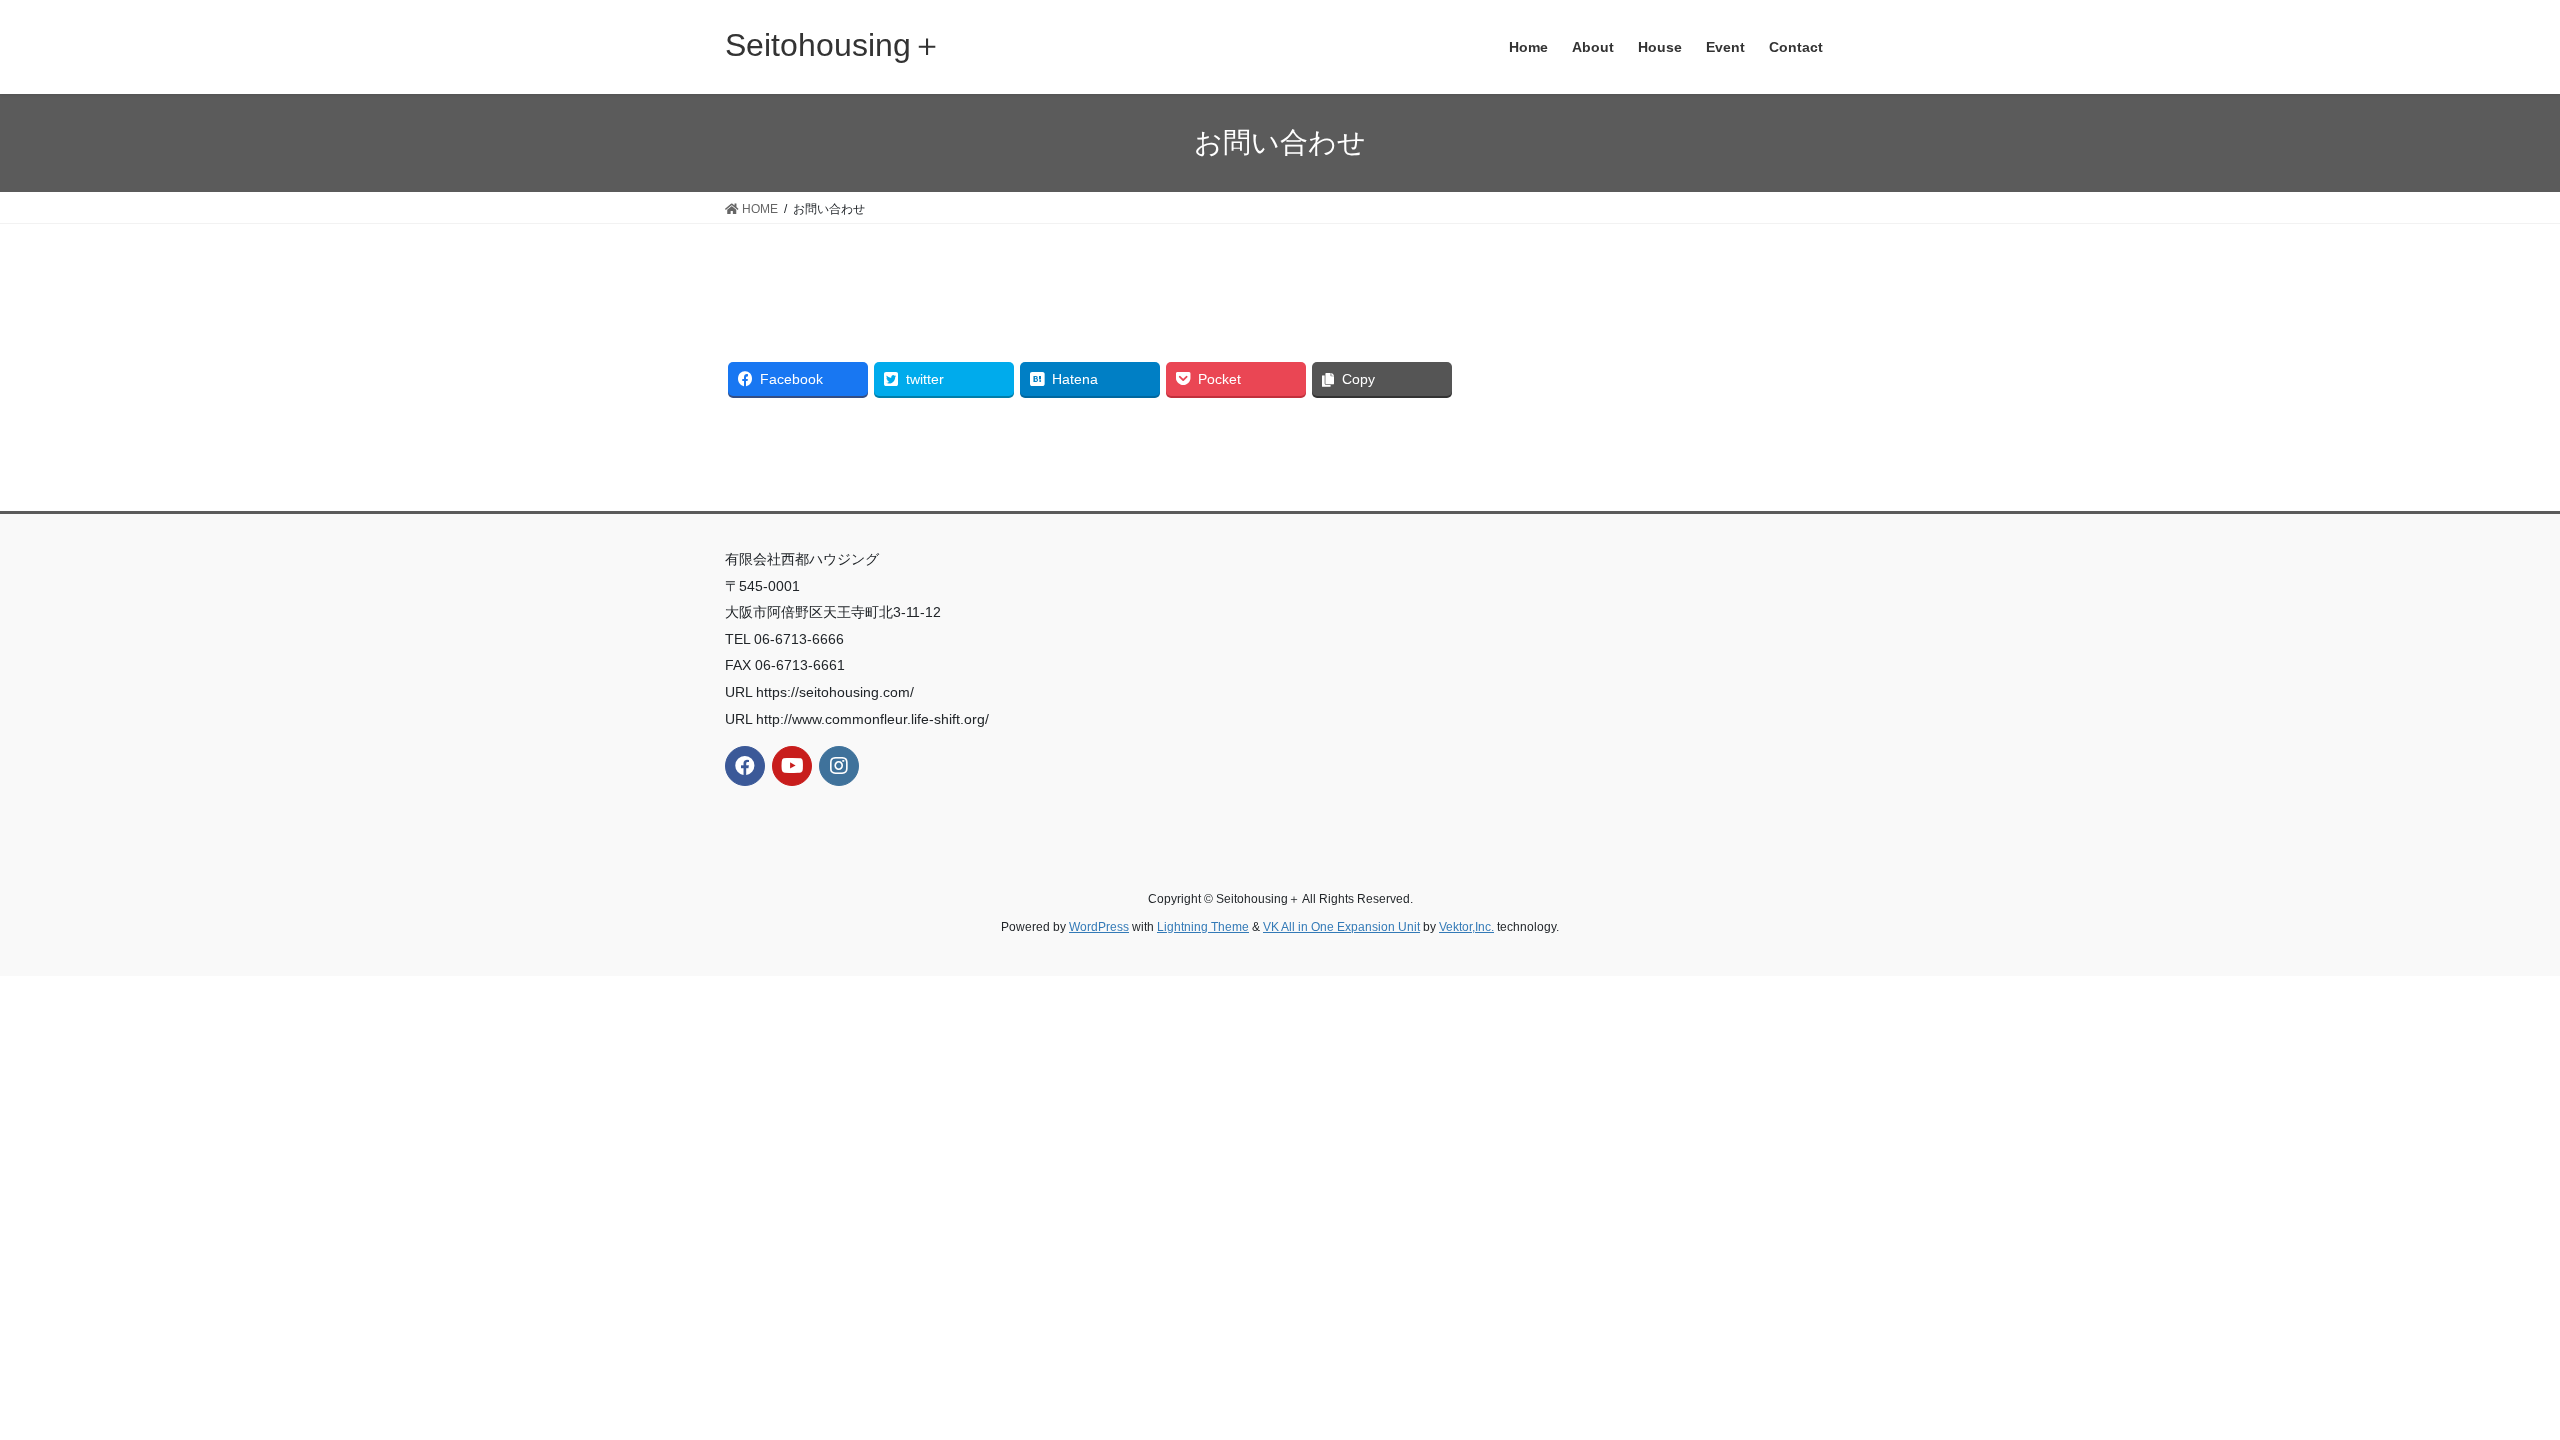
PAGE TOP (2485, 1379)
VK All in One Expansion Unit (1341, 927)
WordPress (1099, 927)
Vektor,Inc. (1466, 927)
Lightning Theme (1203, 927)
